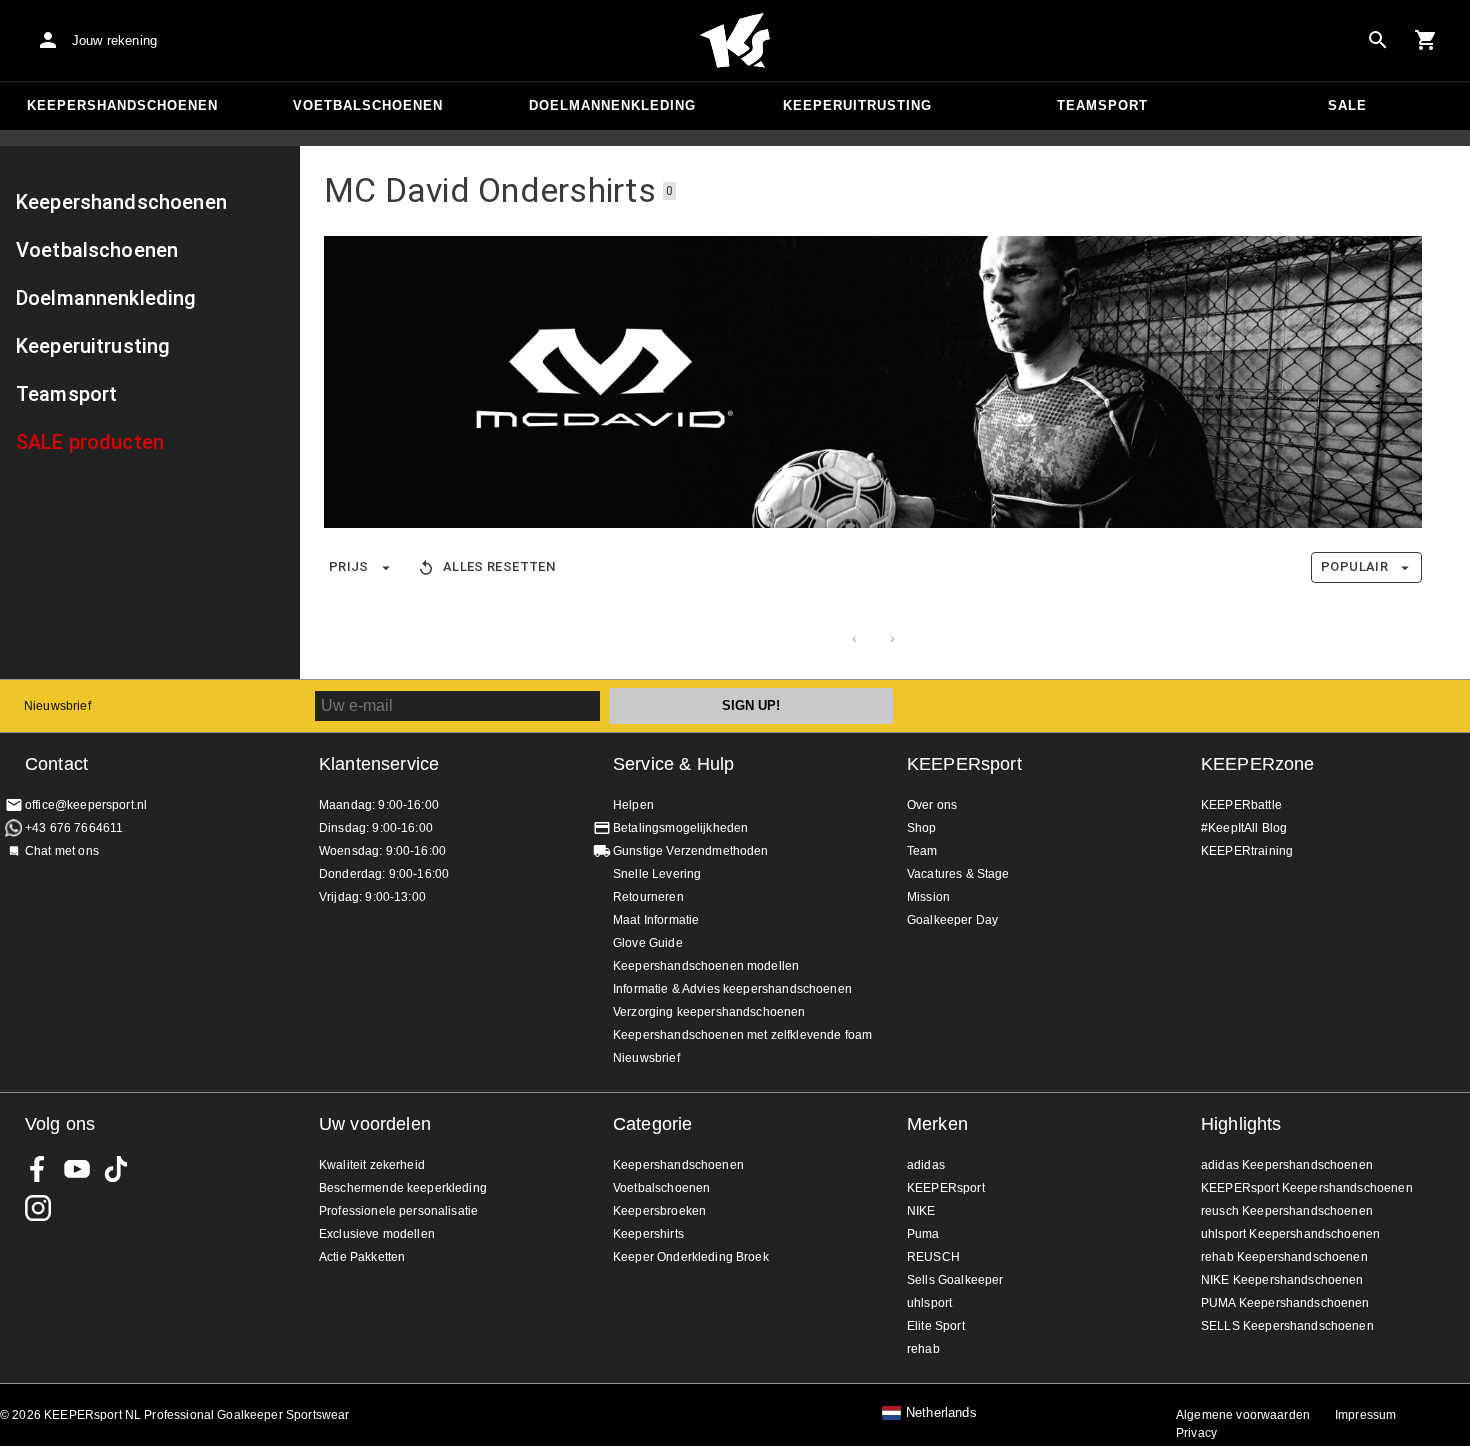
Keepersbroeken (659, 1211)
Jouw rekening (114, 40)
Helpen (633, 805)
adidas (926, 1165)
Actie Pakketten (362, 1257)
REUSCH (933, 1257)
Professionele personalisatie (398, 1211)
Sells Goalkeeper (955, 1280)
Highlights (1241, 1124)
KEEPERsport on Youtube (77, 1169)
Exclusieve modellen (377, 1234)
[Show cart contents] (1426, 40)
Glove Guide (648, 943)
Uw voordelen (375, 1124)
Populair (1354, 566)
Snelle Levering (657, 874)
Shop (922, 828)
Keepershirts (648, 1234)
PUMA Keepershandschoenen (1285, 1303)
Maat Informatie (656, 920)
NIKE (921, 1211)
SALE (1347, 105)
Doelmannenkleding (612, 105)
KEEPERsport (964, 764)
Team (922, 851)
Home (735, 41)
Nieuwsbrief (57, 706)
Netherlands (941, 1413)
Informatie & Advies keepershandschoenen (732, 989)
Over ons (932, 805)
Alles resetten (499, 566)
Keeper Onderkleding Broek (691, 1257)
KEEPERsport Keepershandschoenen (1307, 1188)
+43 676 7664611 (74, 828)
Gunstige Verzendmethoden (691, 851)
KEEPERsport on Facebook (38, 1169)
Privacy (1196, 1433)
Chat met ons (62, 851)
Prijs (349, 566)
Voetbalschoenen (368, 105)
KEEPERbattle (1241, 805)
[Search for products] (1378, 40)
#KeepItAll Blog (1244, 828)
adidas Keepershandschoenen (1287, 1165)
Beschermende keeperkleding (403, 1188)
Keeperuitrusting (857, 105)
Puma (923, 1234)
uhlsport (929, 1303)
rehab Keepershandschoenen (1284, 1257)
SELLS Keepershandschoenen (1287, 1326)
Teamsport (1102, 105)
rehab (923, 1349)
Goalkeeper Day (952, 920)
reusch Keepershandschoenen (1287, 1211)
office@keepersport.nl (86, 805)
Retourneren (648, 897)
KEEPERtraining (1247, 851)
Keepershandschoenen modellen (706, 966)
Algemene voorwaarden (1243, 1415)
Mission (928, 897)
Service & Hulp (673, 764)
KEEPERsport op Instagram (38, 1208)
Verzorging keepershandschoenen (709, 1012)
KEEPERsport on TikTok (116, 1169)
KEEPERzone (1258, 764)
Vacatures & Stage (958, 874)
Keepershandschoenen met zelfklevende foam (742, 1035)
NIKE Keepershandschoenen (1282, 1280)
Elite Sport (936, 1326)
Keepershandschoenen (122, 105)
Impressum (1365, 1415)
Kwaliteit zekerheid (372, 1165)
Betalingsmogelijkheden (680, 828)
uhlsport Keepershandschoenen (1290, 1234)
